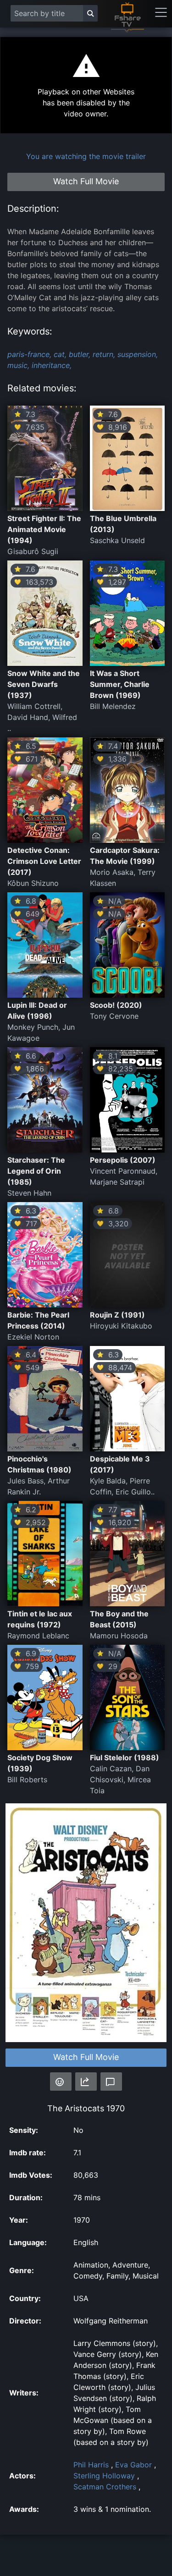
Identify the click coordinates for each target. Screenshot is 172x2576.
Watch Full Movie (86, 2057)
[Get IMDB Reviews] (61, 2082)
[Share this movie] (86, 2082)
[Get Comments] (111, 2082)
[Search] (90, 13)
